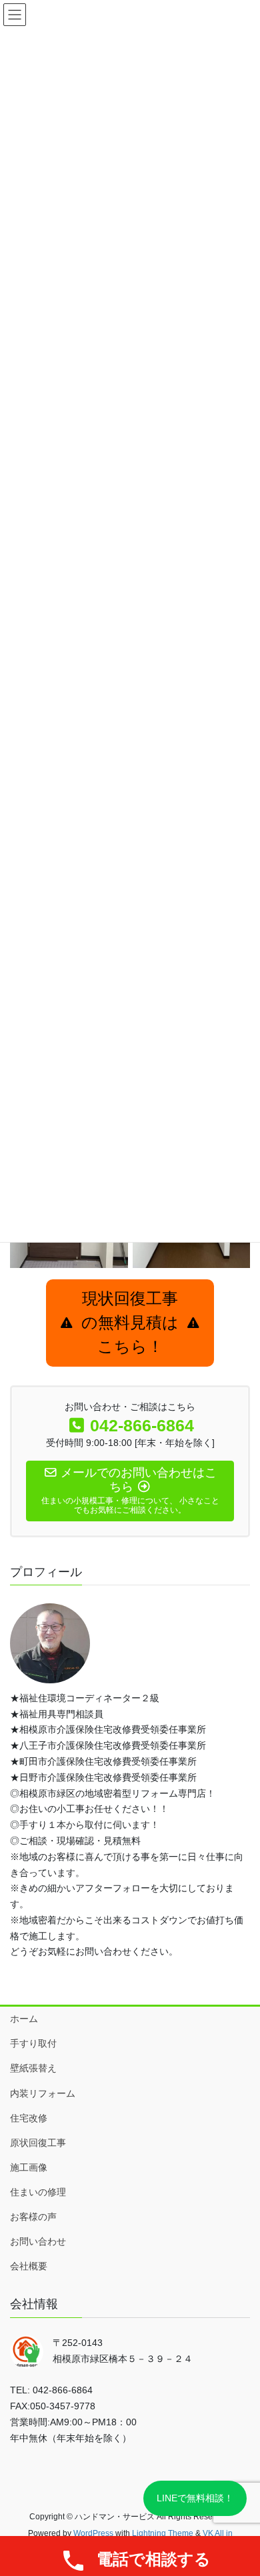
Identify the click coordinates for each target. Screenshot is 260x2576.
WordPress (93, 2533)
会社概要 (29, 2266)
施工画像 (29, 2167)
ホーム (24, 2019)
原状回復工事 (38, 2143)
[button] (130, 1323)
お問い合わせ (38, 2241)
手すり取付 (33, 2043)
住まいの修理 (38, 2192)
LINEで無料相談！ (195, 2498)
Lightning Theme (163, 2533)
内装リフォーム (43, 2093)
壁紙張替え (33, 2068)
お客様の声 (33, 2217)
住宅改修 (29, 2118)
